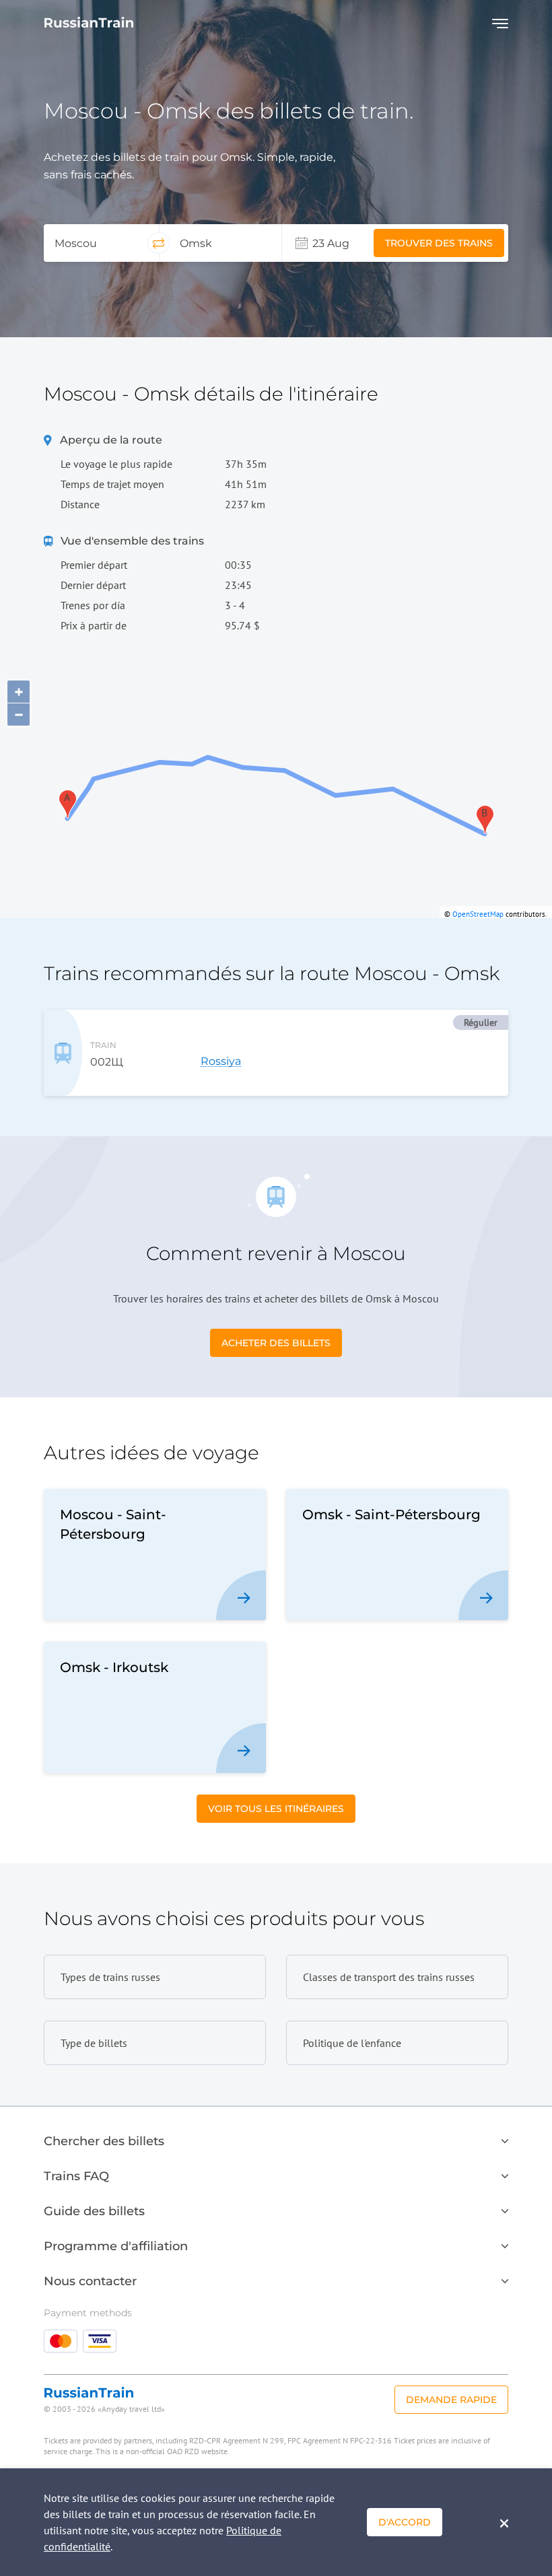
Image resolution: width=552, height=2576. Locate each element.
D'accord (405, 2522)
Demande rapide (451, 2400)
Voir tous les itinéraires (276, 1809)
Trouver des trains (439, 243)
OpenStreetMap (478, 914)
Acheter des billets (276, 1343)
